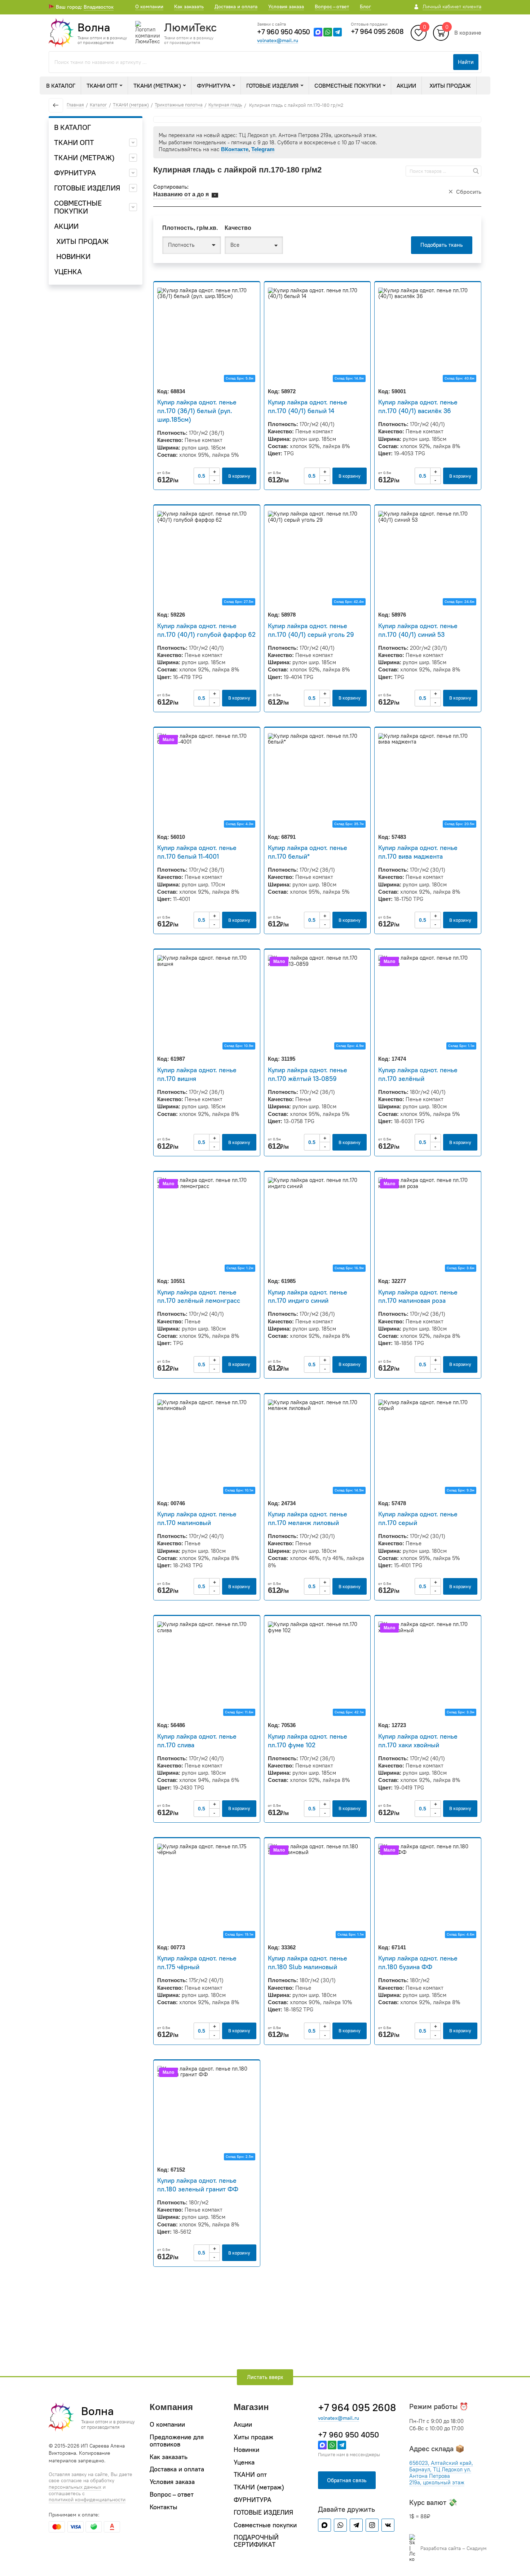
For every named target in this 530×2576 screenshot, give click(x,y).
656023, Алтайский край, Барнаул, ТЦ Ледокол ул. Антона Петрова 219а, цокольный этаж (441, 2473)
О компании (149, 6)
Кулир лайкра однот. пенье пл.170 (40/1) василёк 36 (418, 406)
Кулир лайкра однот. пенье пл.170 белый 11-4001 (197, 852)
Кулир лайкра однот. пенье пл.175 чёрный (197, 1962)
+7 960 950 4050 (284, 32)
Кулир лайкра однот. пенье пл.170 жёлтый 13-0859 (308, 1074)
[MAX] (318, 32)
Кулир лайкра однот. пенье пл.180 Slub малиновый (308, 1962)
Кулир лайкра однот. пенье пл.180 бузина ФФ (418, 1962)
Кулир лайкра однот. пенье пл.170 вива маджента (418, 852)
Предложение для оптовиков (177, 2441)
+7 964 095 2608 (377, 31)
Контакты (164, 2507)
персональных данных (75, 2487)
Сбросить (469, 192)
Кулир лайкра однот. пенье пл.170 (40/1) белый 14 (308, 406)
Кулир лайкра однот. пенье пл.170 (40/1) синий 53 (418, 630)
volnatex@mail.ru (278, 41)
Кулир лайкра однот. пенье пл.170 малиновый (197, 1518)
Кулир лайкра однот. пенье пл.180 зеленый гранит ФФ (198, 2185)
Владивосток (99, 7)
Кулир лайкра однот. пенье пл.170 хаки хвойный (418, 1741)
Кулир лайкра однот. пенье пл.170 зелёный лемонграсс (199, 1296)
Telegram (263, 149)
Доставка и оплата (236, 6)
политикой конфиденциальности (87, 2500)
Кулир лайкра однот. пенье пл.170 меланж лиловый (308, 1518)
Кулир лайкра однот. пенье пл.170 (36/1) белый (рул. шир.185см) (197, 411)
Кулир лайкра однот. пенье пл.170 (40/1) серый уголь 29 (311, 630)
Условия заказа (286, 6)
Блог (365, 6)
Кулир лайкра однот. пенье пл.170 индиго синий (308, 1296)
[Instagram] (372, 2525)
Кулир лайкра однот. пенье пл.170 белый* (308, 852)
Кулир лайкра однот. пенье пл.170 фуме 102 (308, 1741)
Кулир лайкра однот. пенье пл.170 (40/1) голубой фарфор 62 (206, 630)
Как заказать (189, 6)
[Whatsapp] (328, 32)
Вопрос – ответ (332, 6)
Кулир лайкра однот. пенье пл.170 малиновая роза (418, 1296)
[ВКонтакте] (388, 2525)
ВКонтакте (235, 149)
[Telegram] (337, 32)
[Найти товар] (476, 171)
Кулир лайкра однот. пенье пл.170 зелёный (418, 1074)
